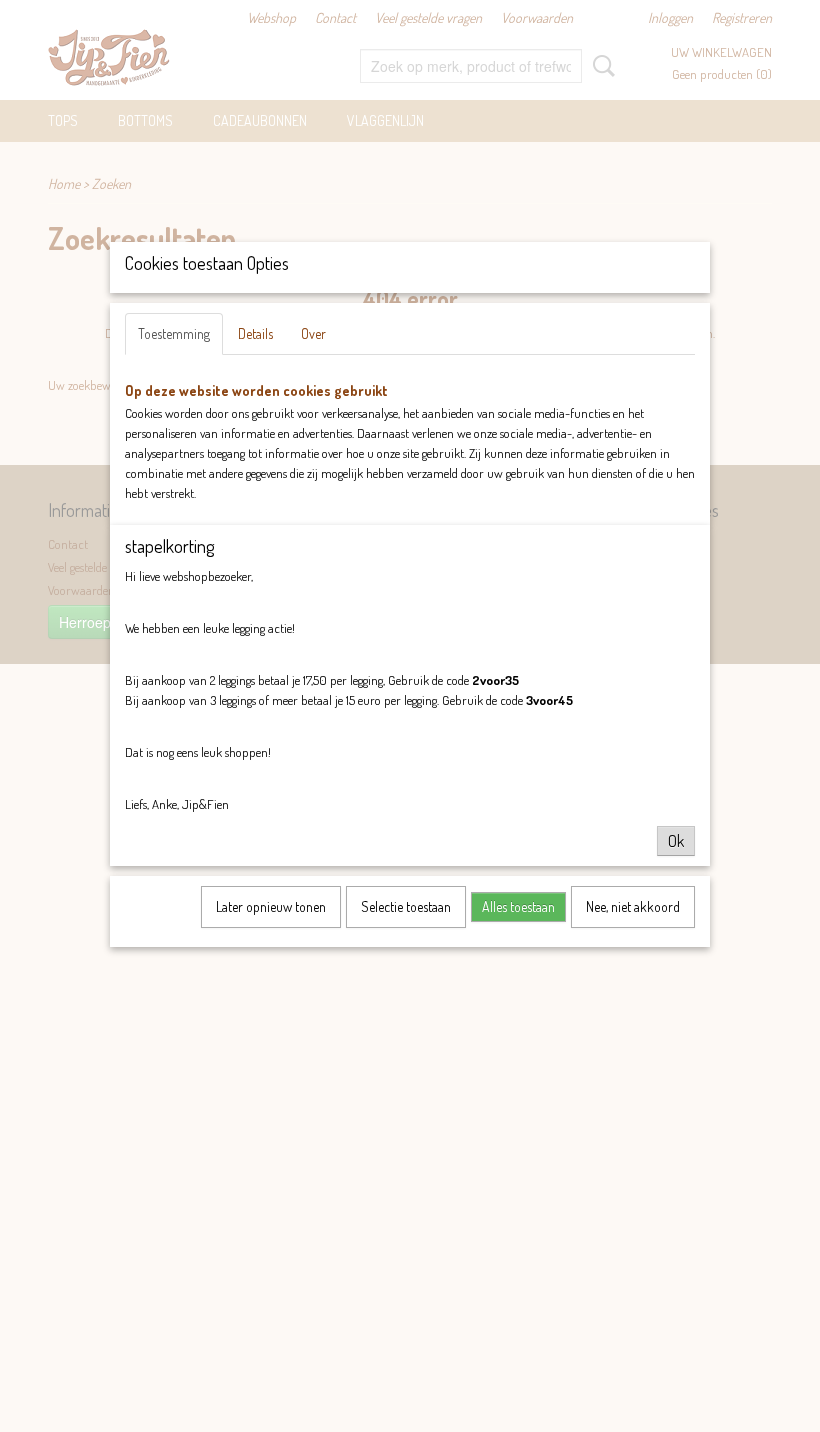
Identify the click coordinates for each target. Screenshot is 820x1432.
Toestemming (174, 333)
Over (313, 333)
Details (255, 333)
